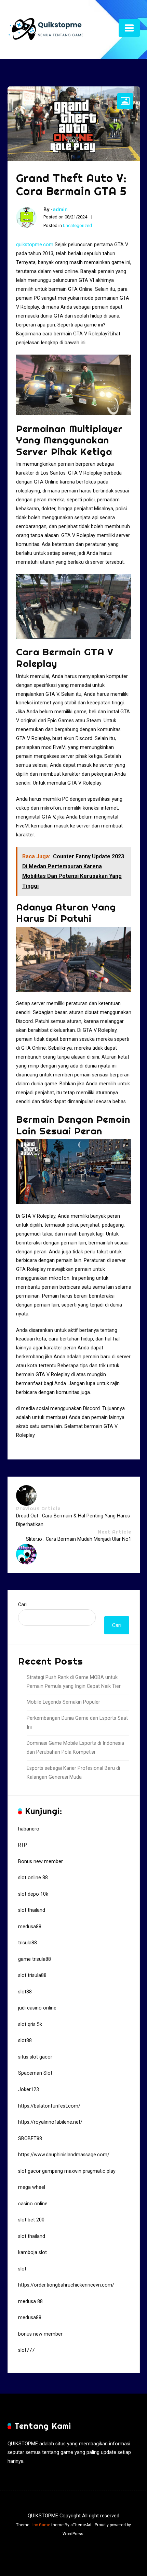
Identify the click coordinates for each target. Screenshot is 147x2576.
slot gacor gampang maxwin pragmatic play (67, 2171)
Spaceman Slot (35, 2073)
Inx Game (41, 2525)
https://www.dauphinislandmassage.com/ (64, 2155)
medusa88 (30, 1927)
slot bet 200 (31, 2220)
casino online (33, 2204)
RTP (23, 1845)
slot (22, 2269)
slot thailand (32, 1910)
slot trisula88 (32, 1975)
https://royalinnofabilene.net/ (50, 2122)
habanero (29, 1829)
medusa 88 (30, 2301)
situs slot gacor (35, 2057)
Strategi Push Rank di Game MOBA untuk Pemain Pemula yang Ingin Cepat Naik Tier (74, 1682)
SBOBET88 (30, 2139)
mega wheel (32, 2187)
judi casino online (37, 2008)
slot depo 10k (33, 1894)
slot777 (26, 2350)
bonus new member (40, 2334)
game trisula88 (35, 1959)
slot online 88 (33, 1878)
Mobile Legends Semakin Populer (63, 1702)
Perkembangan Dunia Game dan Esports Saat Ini (77, 1723)
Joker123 (29, 2090)
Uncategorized (77, 225)
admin (60, 210)
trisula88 (28, 1943)
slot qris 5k (30, 2024)
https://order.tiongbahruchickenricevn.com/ (66, 2285)
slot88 (25, 1992)
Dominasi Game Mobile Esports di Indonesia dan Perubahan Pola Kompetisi (75, 1748)
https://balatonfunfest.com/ (49, 2106)
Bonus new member (41, 1862)
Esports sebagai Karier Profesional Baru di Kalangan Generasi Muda (73, 1773)
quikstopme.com (35, 245)
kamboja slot (32, 2252)
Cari (22, 1605)
